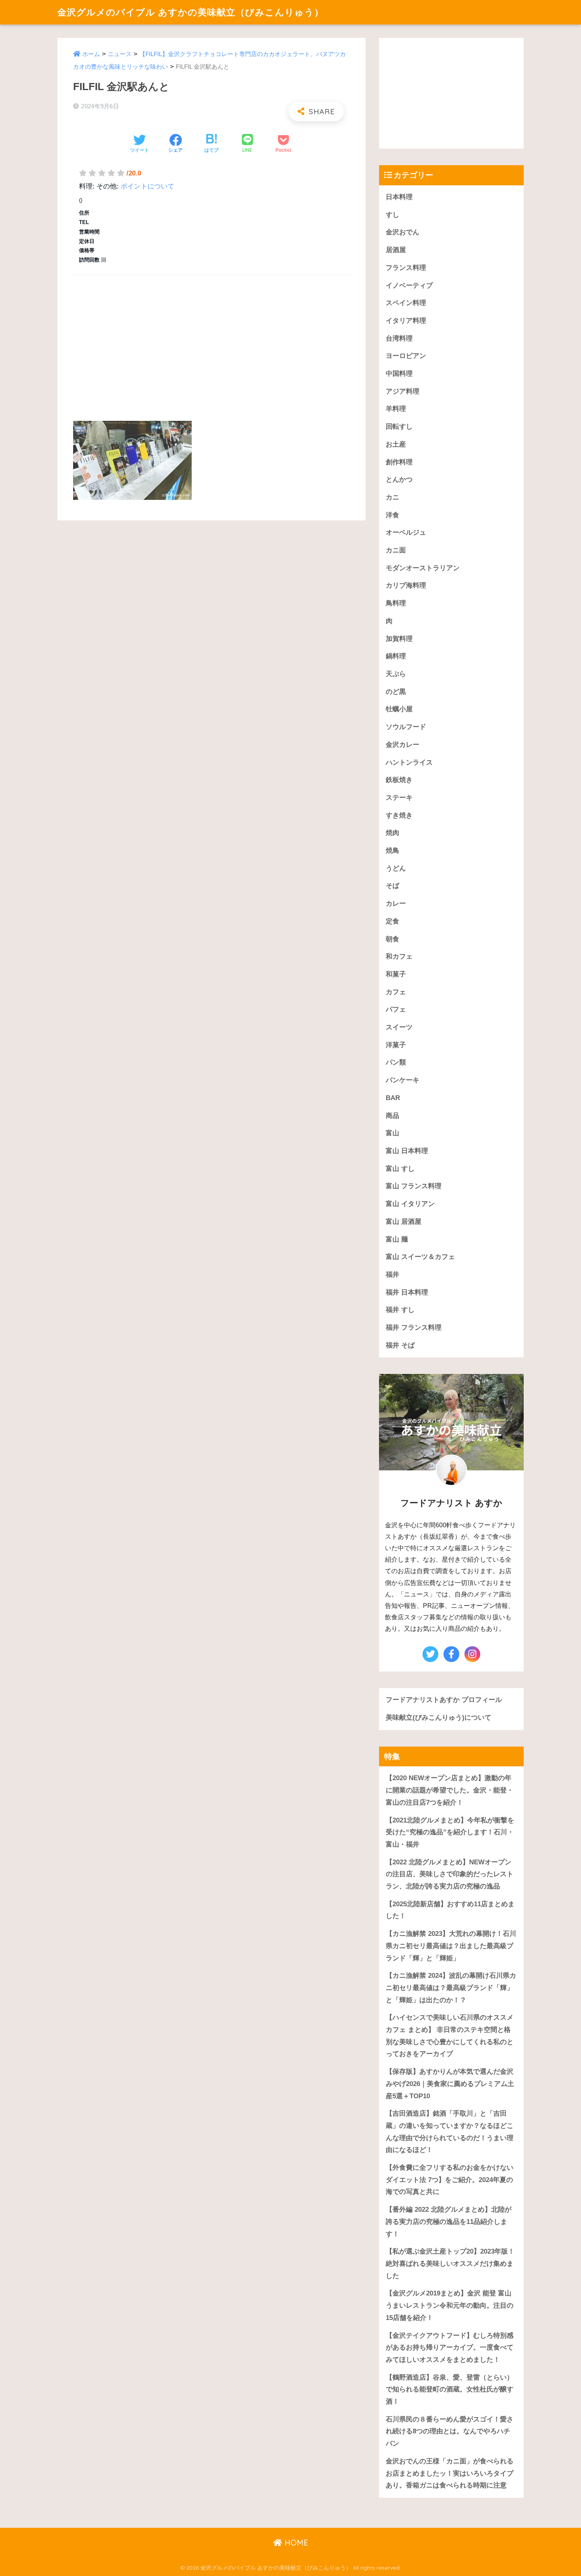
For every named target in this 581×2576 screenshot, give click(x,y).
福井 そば (400, 1345)
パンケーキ (403, 1080)
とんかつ (399, 480)
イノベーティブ (409, 285)
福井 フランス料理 (414, 1328)
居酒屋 (396, 250)
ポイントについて (147, 186)
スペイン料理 (406, 303)
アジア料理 (403, 391)
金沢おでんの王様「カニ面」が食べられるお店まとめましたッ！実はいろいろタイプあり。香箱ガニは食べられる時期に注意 (450, 2473)
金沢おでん (403, 232)
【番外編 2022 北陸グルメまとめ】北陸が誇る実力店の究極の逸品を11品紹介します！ (449, 2222)
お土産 (396, 444)
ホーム (91, 54)
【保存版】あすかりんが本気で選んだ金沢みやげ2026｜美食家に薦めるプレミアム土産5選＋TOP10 (450, 2084)
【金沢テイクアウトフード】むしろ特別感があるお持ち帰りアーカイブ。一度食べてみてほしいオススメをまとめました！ (450, 2348)
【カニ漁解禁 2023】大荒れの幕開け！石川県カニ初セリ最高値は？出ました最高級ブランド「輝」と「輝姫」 (451, 1946)
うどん (396, 868)
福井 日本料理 (407, 1292)
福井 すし (400, 1310)
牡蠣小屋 (399, 709)
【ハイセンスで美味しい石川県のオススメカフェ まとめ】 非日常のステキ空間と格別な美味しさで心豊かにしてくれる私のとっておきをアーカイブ (450, 2036)
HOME (295, 2543)
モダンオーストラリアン (423, 568)
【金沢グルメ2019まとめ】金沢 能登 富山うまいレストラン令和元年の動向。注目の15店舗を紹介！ (450, 2305)
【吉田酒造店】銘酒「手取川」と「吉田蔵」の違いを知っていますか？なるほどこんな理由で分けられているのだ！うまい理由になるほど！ (450, 2132)
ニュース (120, 54)
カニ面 (396, 550)
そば (392, 886)
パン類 (396, 1062)
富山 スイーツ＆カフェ (420, 1257)
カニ (392, 497)
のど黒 (396, 692)
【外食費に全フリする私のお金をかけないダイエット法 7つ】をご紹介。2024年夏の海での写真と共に (450, 2180)
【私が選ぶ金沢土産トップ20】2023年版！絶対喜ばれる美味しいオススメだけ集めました (450, 2263)
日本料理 (399, 197)
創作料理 (399, 462)
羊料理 (396, 409)
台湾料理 (399, 338)
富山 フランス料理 (414, 1186)
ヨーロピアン (406, 356)
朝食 (392, 939)
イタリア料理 (406, 321)
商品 (392, 1116)
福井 (392, 1275)
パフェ (396, 1009)
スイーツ (399, 1027)
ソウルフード (406, 727)
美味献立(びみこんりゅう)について (439, 1718)
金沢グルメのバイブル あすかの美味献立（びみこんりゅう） (191, 12)
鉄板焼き (399, 780)
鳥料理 (396, 603)
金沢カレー (403, 745)
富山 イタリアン (410, 1204)
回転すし (399, 427)
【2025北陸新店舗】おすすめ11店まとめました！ (450, 1910)
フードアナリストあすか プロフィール (444, 1700)
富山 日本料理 (407, 1151)
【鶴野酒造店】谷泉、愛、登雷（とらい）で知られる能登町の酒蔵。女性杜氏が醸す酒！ (450, 2389)
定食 (392, 921)
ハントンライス (409, 762)
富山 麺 (397, 1239)
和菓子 (396, 974)
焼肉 (392, 833)
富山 (392, 1133)
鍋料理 (396, 656)
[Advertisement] (211, 339)
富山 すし (400, 1169)
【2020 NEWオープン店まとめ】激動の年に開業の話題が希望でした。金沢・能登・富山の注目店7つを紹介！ (450, 1790)
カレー (396, 904)
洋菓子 (396, 1045)
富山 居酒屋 (404, 1222)
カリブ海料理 (406, 585)
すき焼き (399, 815)
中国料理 (399, 374)
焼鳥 (392, 851)
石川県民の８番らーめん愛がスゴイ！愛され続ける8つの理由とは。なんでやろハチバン (450, 2431)
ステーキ (399, 798)
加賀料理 (399, 639)
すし (392, 215)
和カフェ (399, 956)
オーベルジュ (406, 532)
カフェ (396, 992)
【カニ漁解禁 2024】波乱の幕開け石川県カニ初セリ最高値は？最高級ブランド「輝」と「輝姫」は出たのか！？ (451, 1988)
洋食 (392, 515)
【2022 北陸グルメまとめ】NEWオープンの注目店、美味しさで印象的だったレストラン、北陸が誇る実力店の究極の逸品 (450, 1874)
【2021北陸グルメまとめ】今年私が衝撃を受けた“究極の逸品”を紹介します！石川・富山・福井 (450, 1832)
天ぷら (396, 674)
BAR (393, 1098)
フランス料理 (406, 268)
